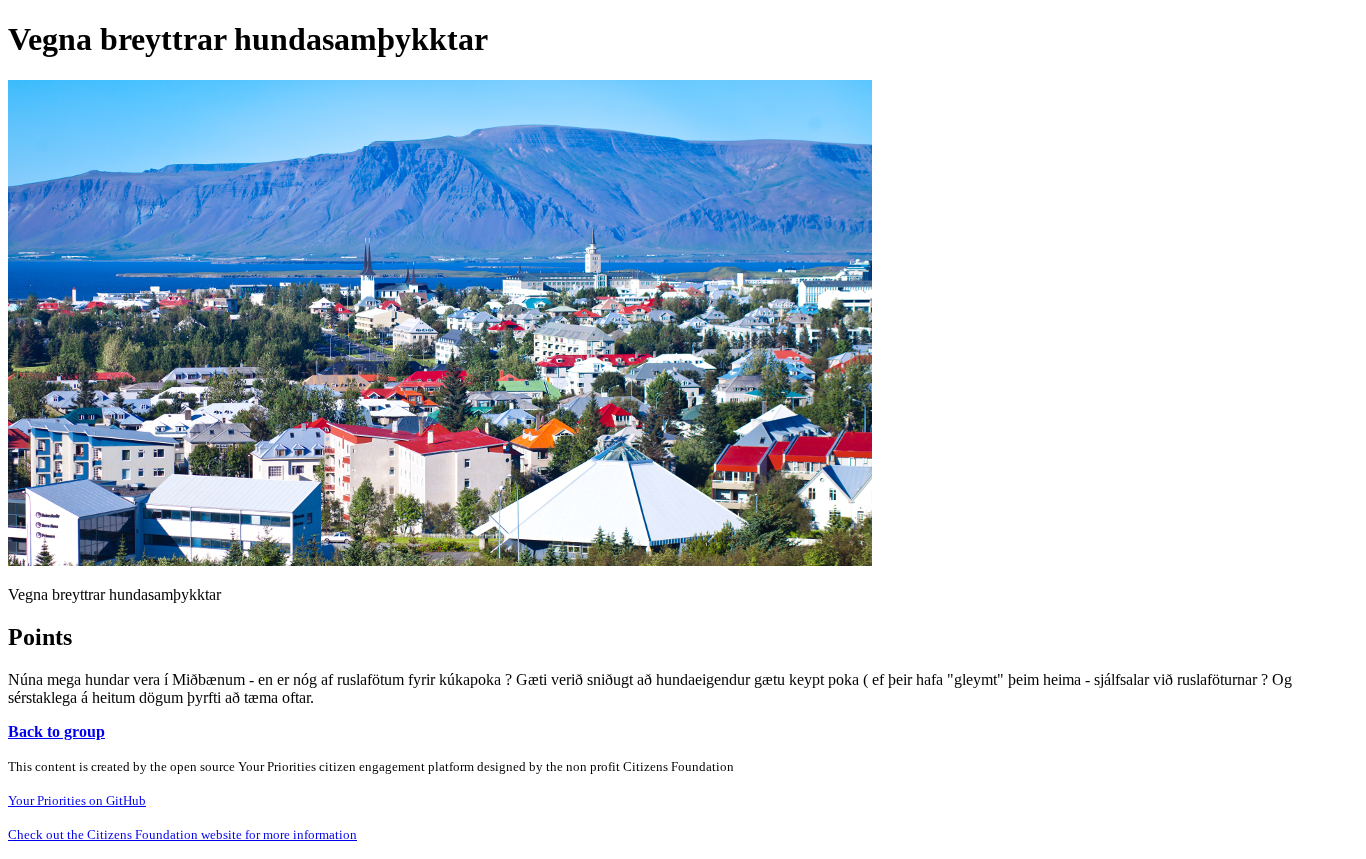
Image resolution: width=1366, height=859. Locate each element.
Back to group (56, 731)
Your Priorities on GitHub (77, 800)
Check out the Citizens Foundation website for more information (182, 834)
